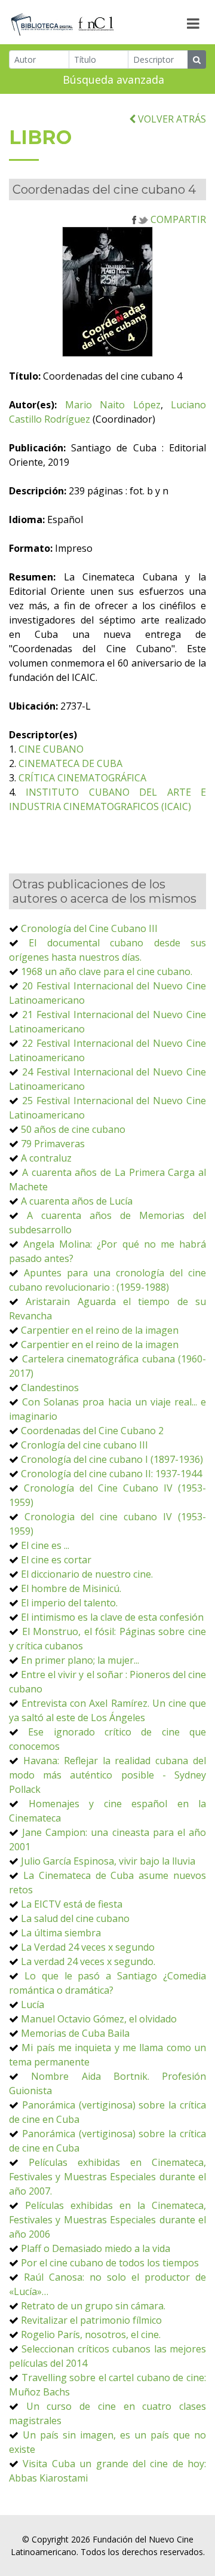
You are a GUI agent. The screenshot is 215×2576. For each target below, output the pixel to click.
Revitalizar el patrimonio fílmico (91, 2320)
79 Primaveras (53, 1144)
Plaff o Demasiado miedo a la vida (96, 2248)
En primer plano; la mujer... (80, 1660)
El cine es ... (45, 1545)
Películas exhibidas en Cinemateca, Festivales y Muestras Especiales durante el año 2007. (107, 2177)
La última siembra (61, 1933)
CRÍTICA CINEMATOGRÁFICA (82, 778)
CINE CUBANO (51, 749)
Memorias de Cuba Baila (75, 2033)
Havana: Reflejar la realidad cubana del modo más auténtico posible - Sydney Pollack (107, 1775)
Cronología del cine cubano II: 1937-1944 (111, 1474)
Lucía (33, 2004)
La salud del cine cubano (75, 1918)
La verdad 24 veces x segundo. (88, 1961)
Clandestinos (50, 1388)
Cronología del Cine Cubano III (89, 928)
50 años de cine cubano (73, 1129)
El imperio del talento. (69, 1603)
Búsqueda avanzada (113, 80)
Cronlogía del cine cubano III (85, 1445)
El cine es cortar (56, 1560)
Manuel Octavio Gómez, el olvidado (99, 2019)
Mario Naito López (113, 405)
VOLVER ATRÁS (171, 119)
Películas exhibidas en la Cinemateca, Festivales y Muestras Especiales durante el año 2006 (107, 2220)
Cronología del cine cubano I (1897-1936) (112, 1459)
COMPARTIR (177, 219)
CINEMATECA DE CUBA (70, 763)
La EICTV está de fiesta (72, 1904)
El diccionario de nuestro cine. (87, 1574)
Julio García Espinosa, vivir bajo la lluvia (108, 1861)
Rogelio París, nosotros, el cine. (91, 2334)
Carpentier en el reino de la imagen (100, 1330)
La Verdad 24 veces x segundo (88, 1947)
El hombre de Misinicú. (71, 1588)
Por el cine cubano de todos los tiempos (110, 2263)
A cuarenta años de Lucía (77, 1201)
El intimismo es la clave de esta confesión (112, 1617)
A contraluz (46, 1158)
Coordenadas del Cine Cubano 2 (92, 1431)
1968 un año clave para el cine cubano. (107, 971)
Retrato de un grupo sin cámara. (93, 2306)
